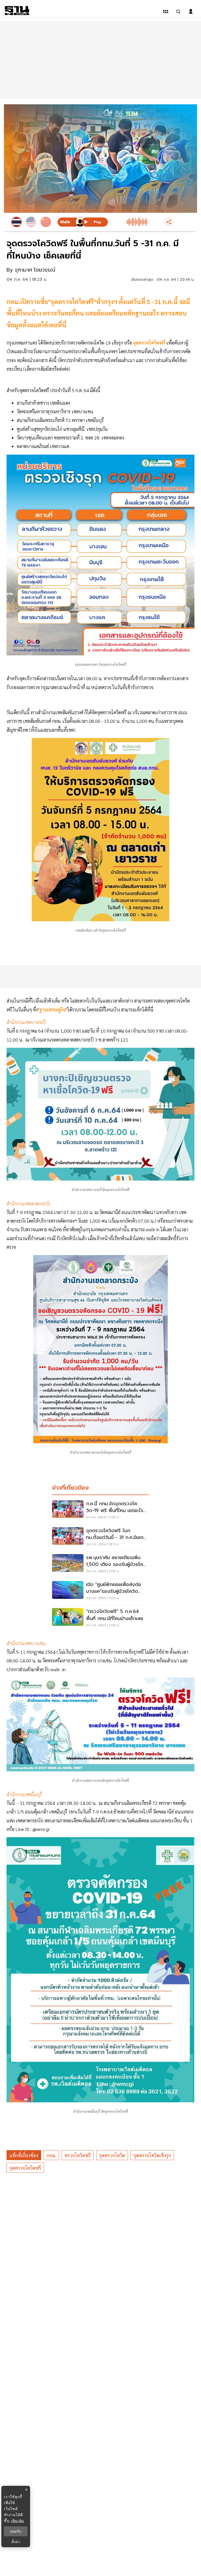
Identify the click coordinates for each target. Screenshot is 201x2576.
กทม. (51, 2155)
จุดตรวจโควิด (112, 2155)
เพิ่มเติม (17, 2521)
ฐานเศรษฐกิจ (52, 1009)
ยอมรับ (16, 2531)
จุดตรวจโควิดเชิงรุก (152, 2155)
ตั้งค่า (16, 2542)
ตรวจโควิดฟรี (78, 2155)
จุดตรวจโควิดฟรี (150, 343)
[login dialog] (191, 12)
